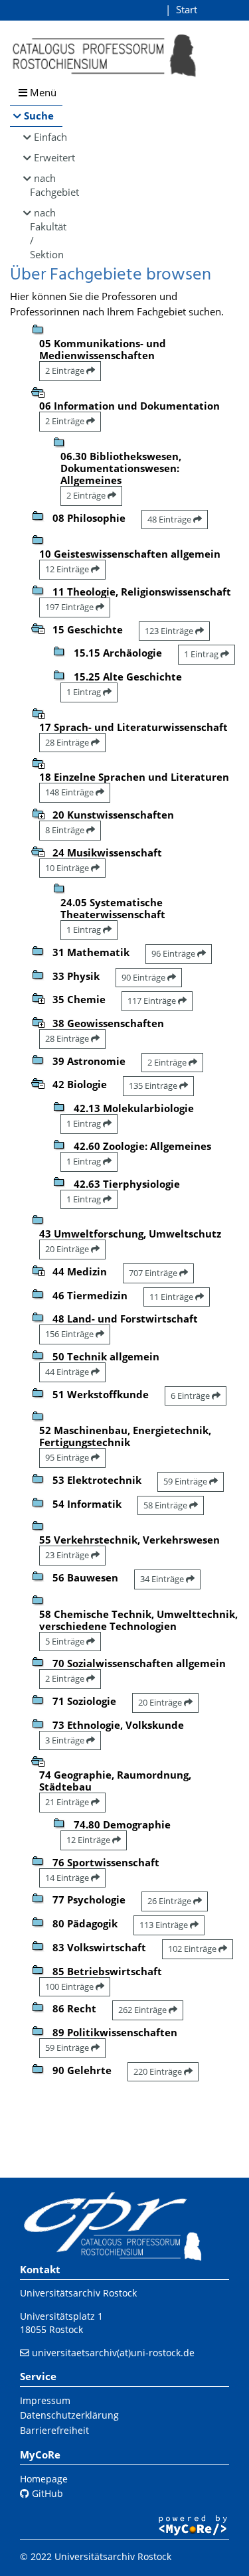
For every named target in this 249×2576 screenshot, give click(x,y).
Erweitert (48, 157)
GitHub (46, 2493)
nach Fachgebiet (46, 185)
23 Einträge (68, 1555)
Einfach (48, 137)
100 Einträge (70, 1986)
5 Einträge (66, 1641)
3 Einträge (66, 1740)
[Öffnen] (38, 712)
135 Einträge (154, 1086)
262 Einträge (143, 2010)
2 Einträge (66, 370)
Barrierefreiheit (54, 2430)
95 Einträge (68, 1457)
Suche (39, 116)
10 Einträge (68, 868)
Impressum (45, 2400)
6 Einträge (191, 1396)
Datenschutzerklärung (69, 2415)
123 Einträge (170, 631)
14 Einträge (68, 1878)
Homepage (44, 2479)
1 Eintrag (202, 654)
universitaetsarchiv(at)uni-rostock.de (113, 2353)
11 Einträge (172, 1297)
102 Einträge (193, 1949)
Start (187, 9)
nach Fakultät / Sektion (46, 233)
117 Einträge (153, 1001)
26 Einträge (170, 1901)
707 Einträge (154, 1273)
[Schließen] (38, 391)
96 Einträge (174, 953)
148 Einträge (70, 792)
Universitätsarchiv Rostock (78, 2293)
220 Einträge (159, 2071)
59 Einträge (186, 1481)
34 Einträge (163, 1579)
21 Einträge (68, 1802)
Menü (42, 92)
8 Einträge (66, 830)
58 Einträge (166, 1505)
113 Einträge (165, 1925)
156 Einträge (70, 1334)
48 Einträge (170, 519)
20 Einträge (68, 1249)
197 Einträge (70, 607)
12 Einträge (68, 569)
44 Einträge (68, 1372)
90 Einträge (144, 977)
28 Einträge (68, 742)
